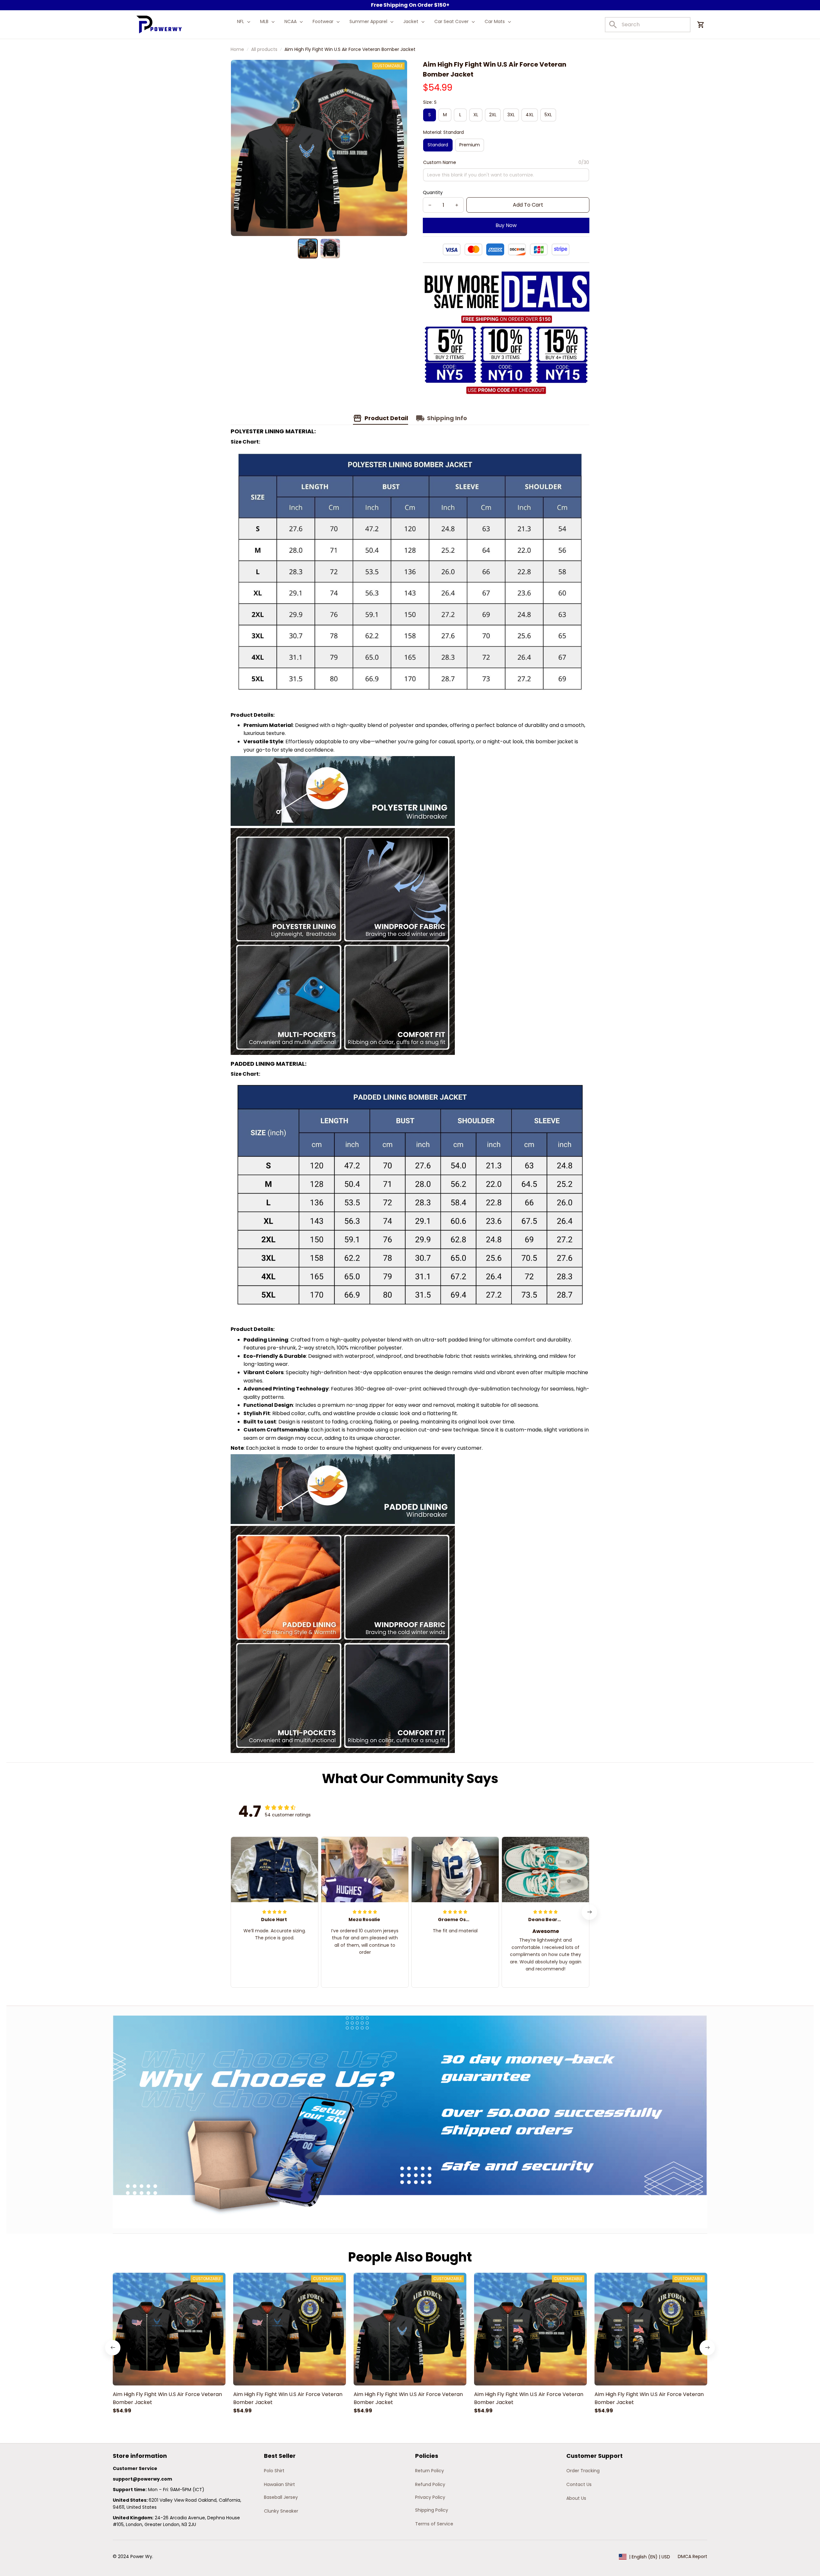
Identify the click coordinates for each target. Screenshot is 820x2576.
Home (237, 49)
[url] (142, 2479)
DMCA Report (693, 2556)
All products (264, 49)
